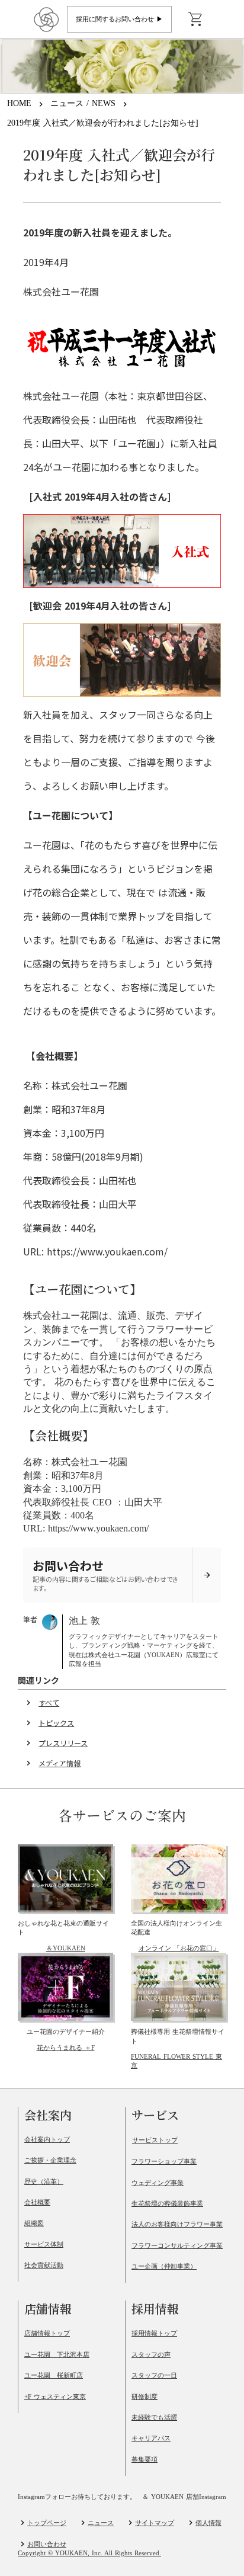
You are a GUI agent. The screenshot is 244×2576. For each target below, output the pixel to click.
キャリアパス (151, 2438)
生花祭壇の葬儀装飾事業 (167, 2203)
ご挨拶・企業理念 (50, 2160)
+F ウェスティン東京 (55, 2396)
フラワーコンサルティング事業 (177, 2245)
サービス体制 (44, 2244)
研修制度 (145, 2396)
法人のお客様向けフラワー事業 (177, 2224)
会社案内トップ (47, 2139)
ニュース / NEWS (83, 103)
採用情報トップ (154, 2333)
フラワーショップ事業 (164, 2161)
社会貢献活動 (44, 2265)
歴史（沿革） (44, 2181)
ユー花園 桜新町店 (54, 2375)
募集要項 (145, 2459)
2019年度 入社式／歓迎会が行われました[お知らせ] (103, 123)
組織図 (34, 2223)
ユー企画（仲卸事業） (164, 2266)
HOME (19, 103)
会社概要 (37, 2202)
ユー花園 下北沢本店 (57, 2354)
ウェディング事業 (158, 2183)
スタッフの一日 (154, 2375)
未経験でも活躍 (154, 2417)
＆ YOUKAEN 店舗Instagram (184, 2497)
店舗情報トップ (47, 2333)
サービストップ (155, 2140)
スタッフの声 (151, 2354)
